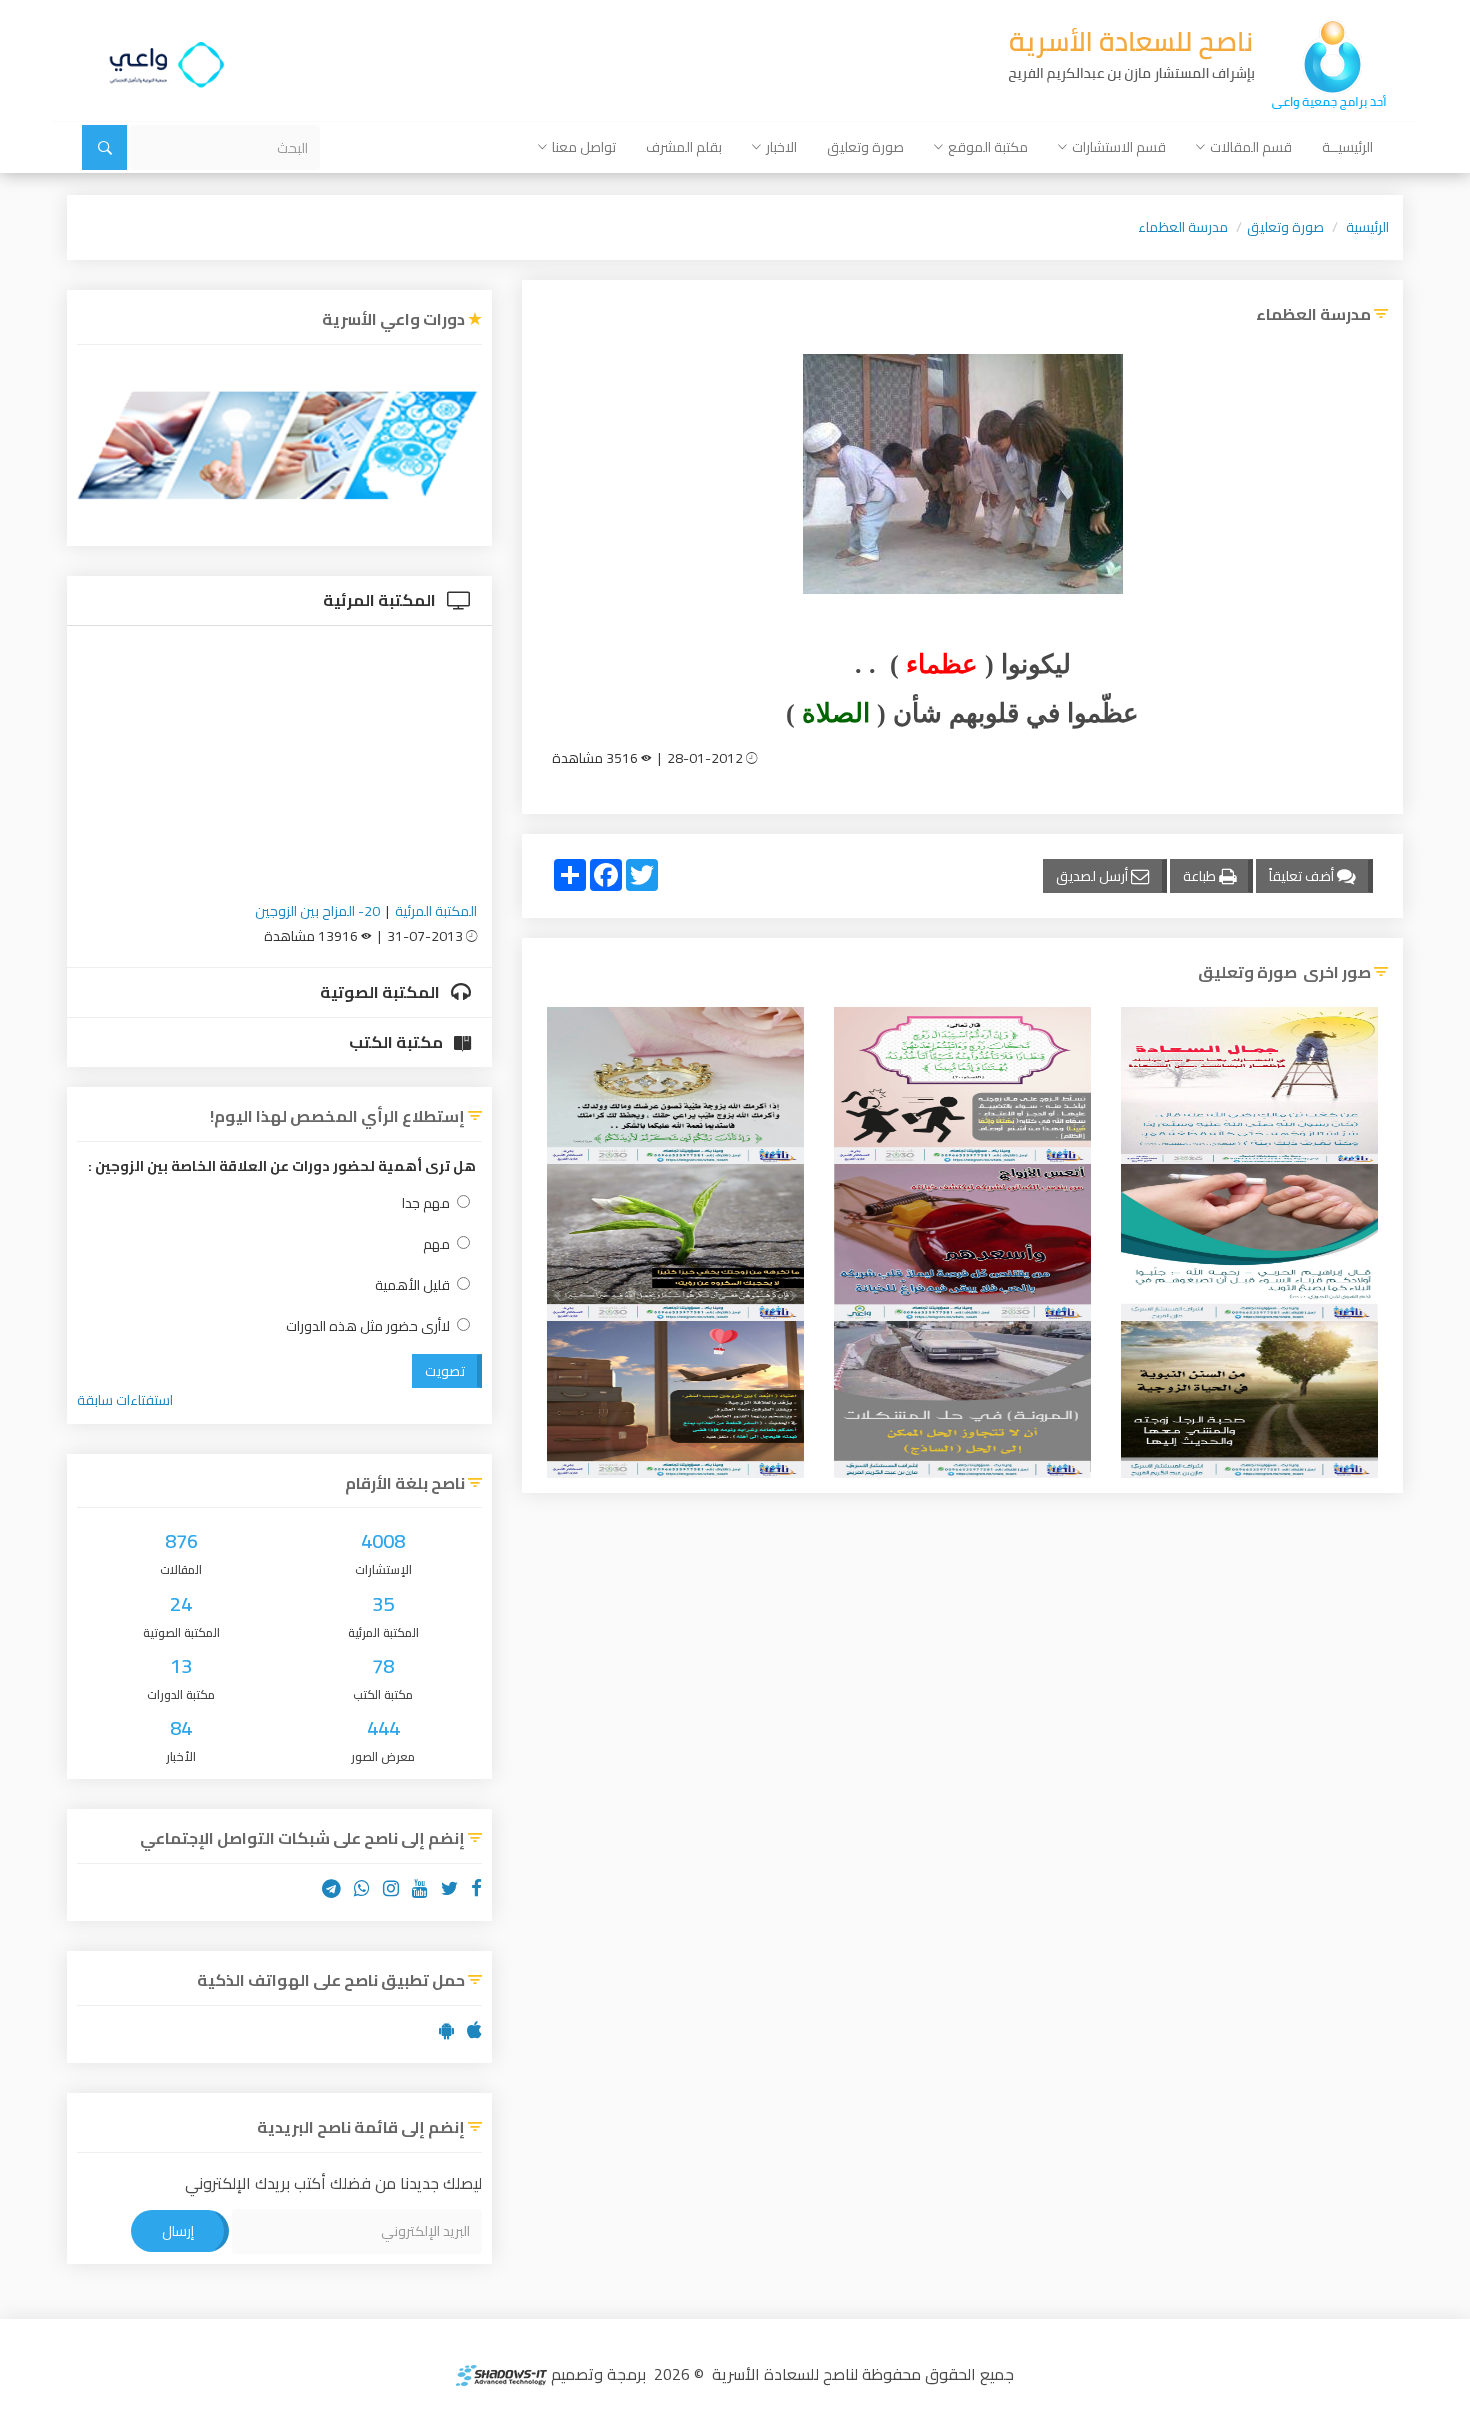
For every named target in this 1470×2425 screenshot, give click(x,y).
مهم (436, 1244)
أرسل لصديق (1093, 876)
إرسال (178, 2231)
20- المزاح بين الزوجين (317, 911)
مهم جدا (426, 1203)
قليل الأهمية (412, 1285)
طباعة (1201, 876)
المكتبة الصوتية (381, 992)
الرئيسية (1367, 227)
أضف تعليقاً (1303, 876)
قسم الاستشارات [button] (1119, 147)
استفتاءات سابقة (125, 1400)
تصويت (445, 1371)
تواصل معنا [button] (584, 147)
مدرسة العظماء (1183, 227)
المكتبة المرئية (381, 600)
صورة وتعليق (865, 147)
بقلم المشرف (684, 147)
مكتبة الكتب (397, 1042)
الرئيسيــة (1347, 147)
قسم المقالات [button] (1251, 147)
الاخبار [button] (781, 147)
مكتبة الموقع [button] (988, 147)
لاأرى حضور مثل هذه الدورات (368, 1326)
